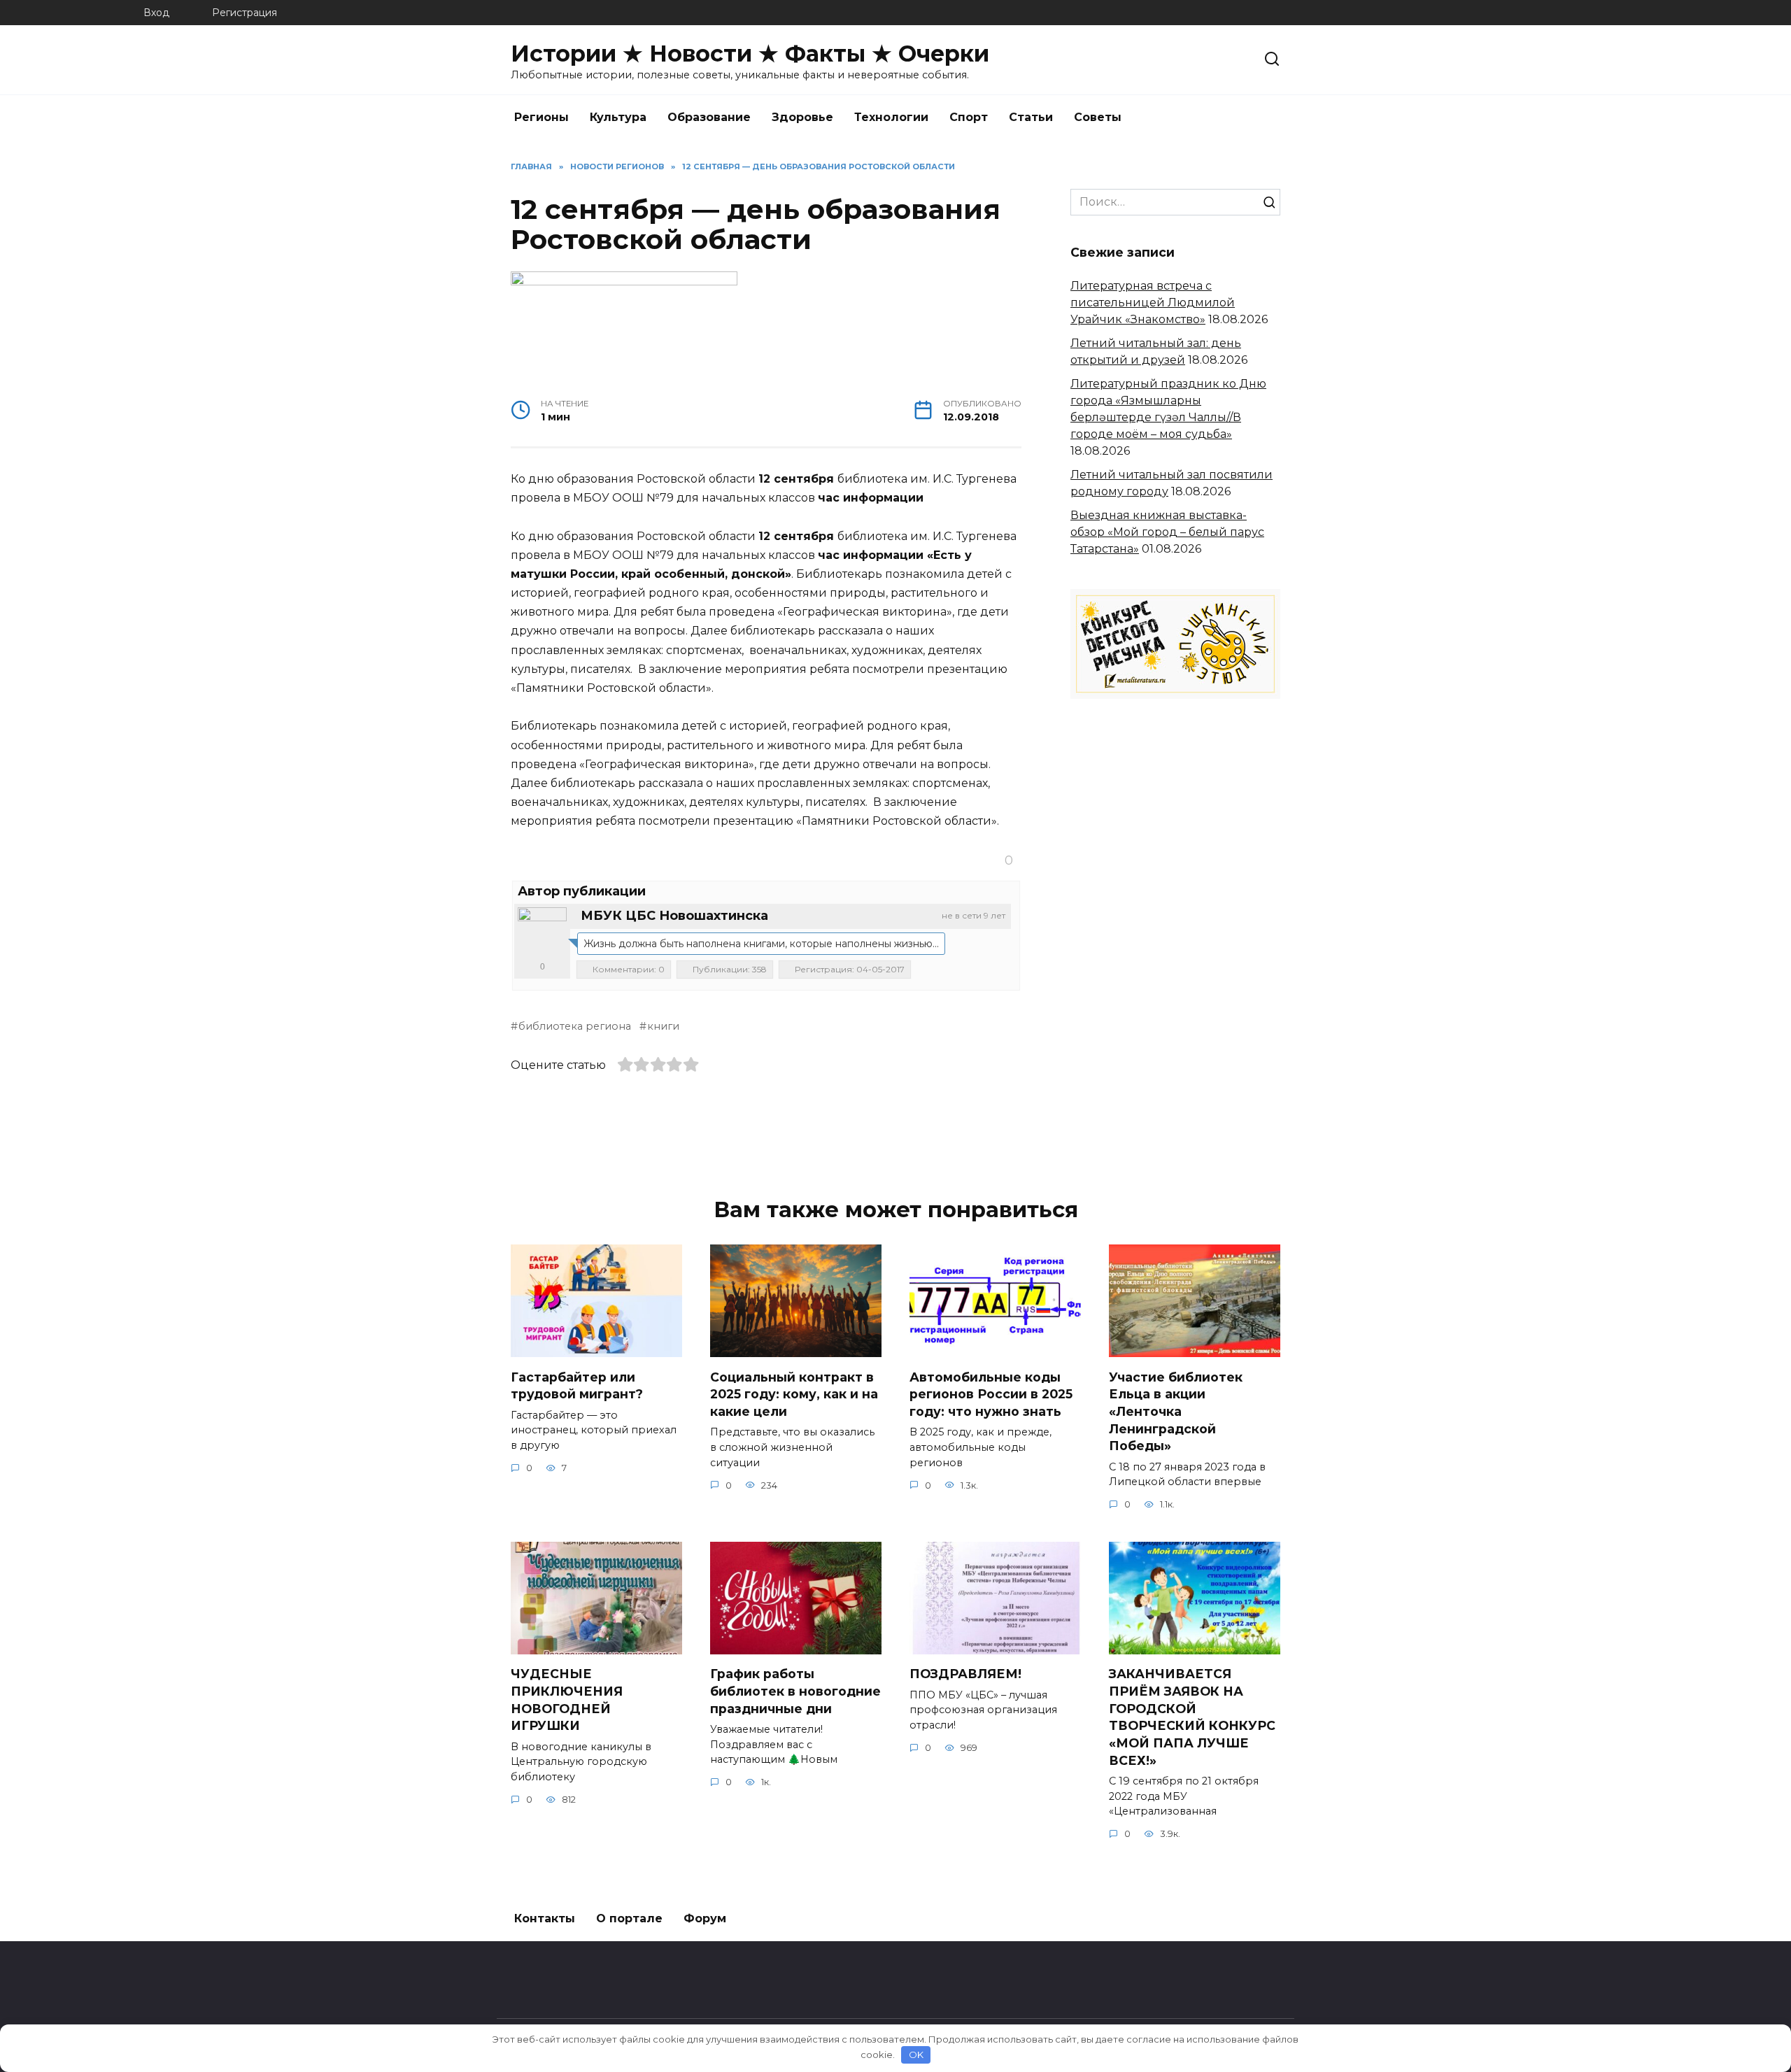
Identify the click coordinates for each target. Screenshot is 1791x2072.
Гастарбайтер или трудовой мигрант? (577, 1385)
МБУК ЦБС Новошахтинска (674, 916)
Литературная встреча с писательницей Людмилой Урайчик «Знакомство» (1153, 303)
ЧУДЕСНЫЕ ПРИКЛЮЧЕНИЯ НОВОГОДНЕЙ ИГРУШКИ (567, 1700)
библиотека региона (575, 1026)
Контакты (545, 1918)
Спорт (969, 117)
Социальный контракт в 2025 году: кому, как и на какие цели (794, 1393)
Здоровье (802, 117)
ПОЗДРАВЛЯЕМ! (965, 1674)
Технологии (891, 117)
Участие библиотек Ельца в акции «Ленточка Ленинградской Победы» (1176, 1411)
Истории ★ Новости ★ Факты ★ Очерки (750, 54)
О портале (629, 1918)
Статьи (1031, 117)
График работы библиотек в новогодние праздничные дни (795, 1691)
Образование (709, 117)
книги (663, 1026)
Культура (618, 117)
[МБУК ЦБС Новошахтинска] (542, 932)
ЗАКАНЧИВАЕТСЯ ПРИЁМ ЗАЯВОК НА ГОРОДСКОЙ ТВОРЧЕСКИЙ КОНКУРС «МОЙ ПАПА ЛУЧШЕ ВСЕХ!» (1192, 1717)
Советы (1098, 117)
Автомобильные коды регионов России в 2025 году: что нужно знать (991, 1393)
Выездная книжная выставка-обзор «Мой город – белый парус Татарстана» (1167, 532)
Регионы (541, 117)
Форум (705, 1918)
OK (916, 2055)
